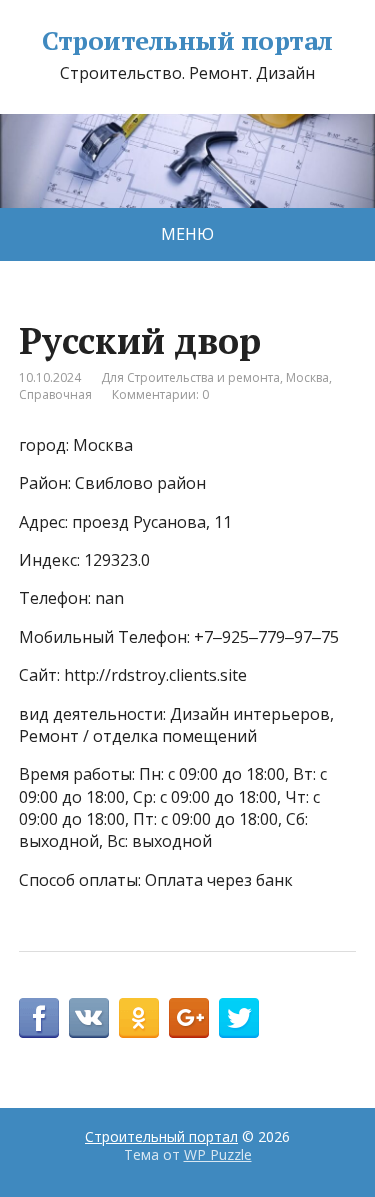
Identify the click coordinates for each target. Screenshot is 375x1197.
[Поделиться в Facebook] (39, 1018)
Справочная (55, 394)
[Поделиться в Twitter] (239, 1018)
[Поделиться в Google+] (189, 1018)
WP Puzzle (218, 1154)
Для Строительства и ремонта (190, 377)
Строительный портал (187, 41)
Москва (307, 377)
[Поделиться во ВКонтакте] (89, 1018)
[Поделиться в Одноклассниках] (139, 1018)
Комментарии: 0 (160, 394)
